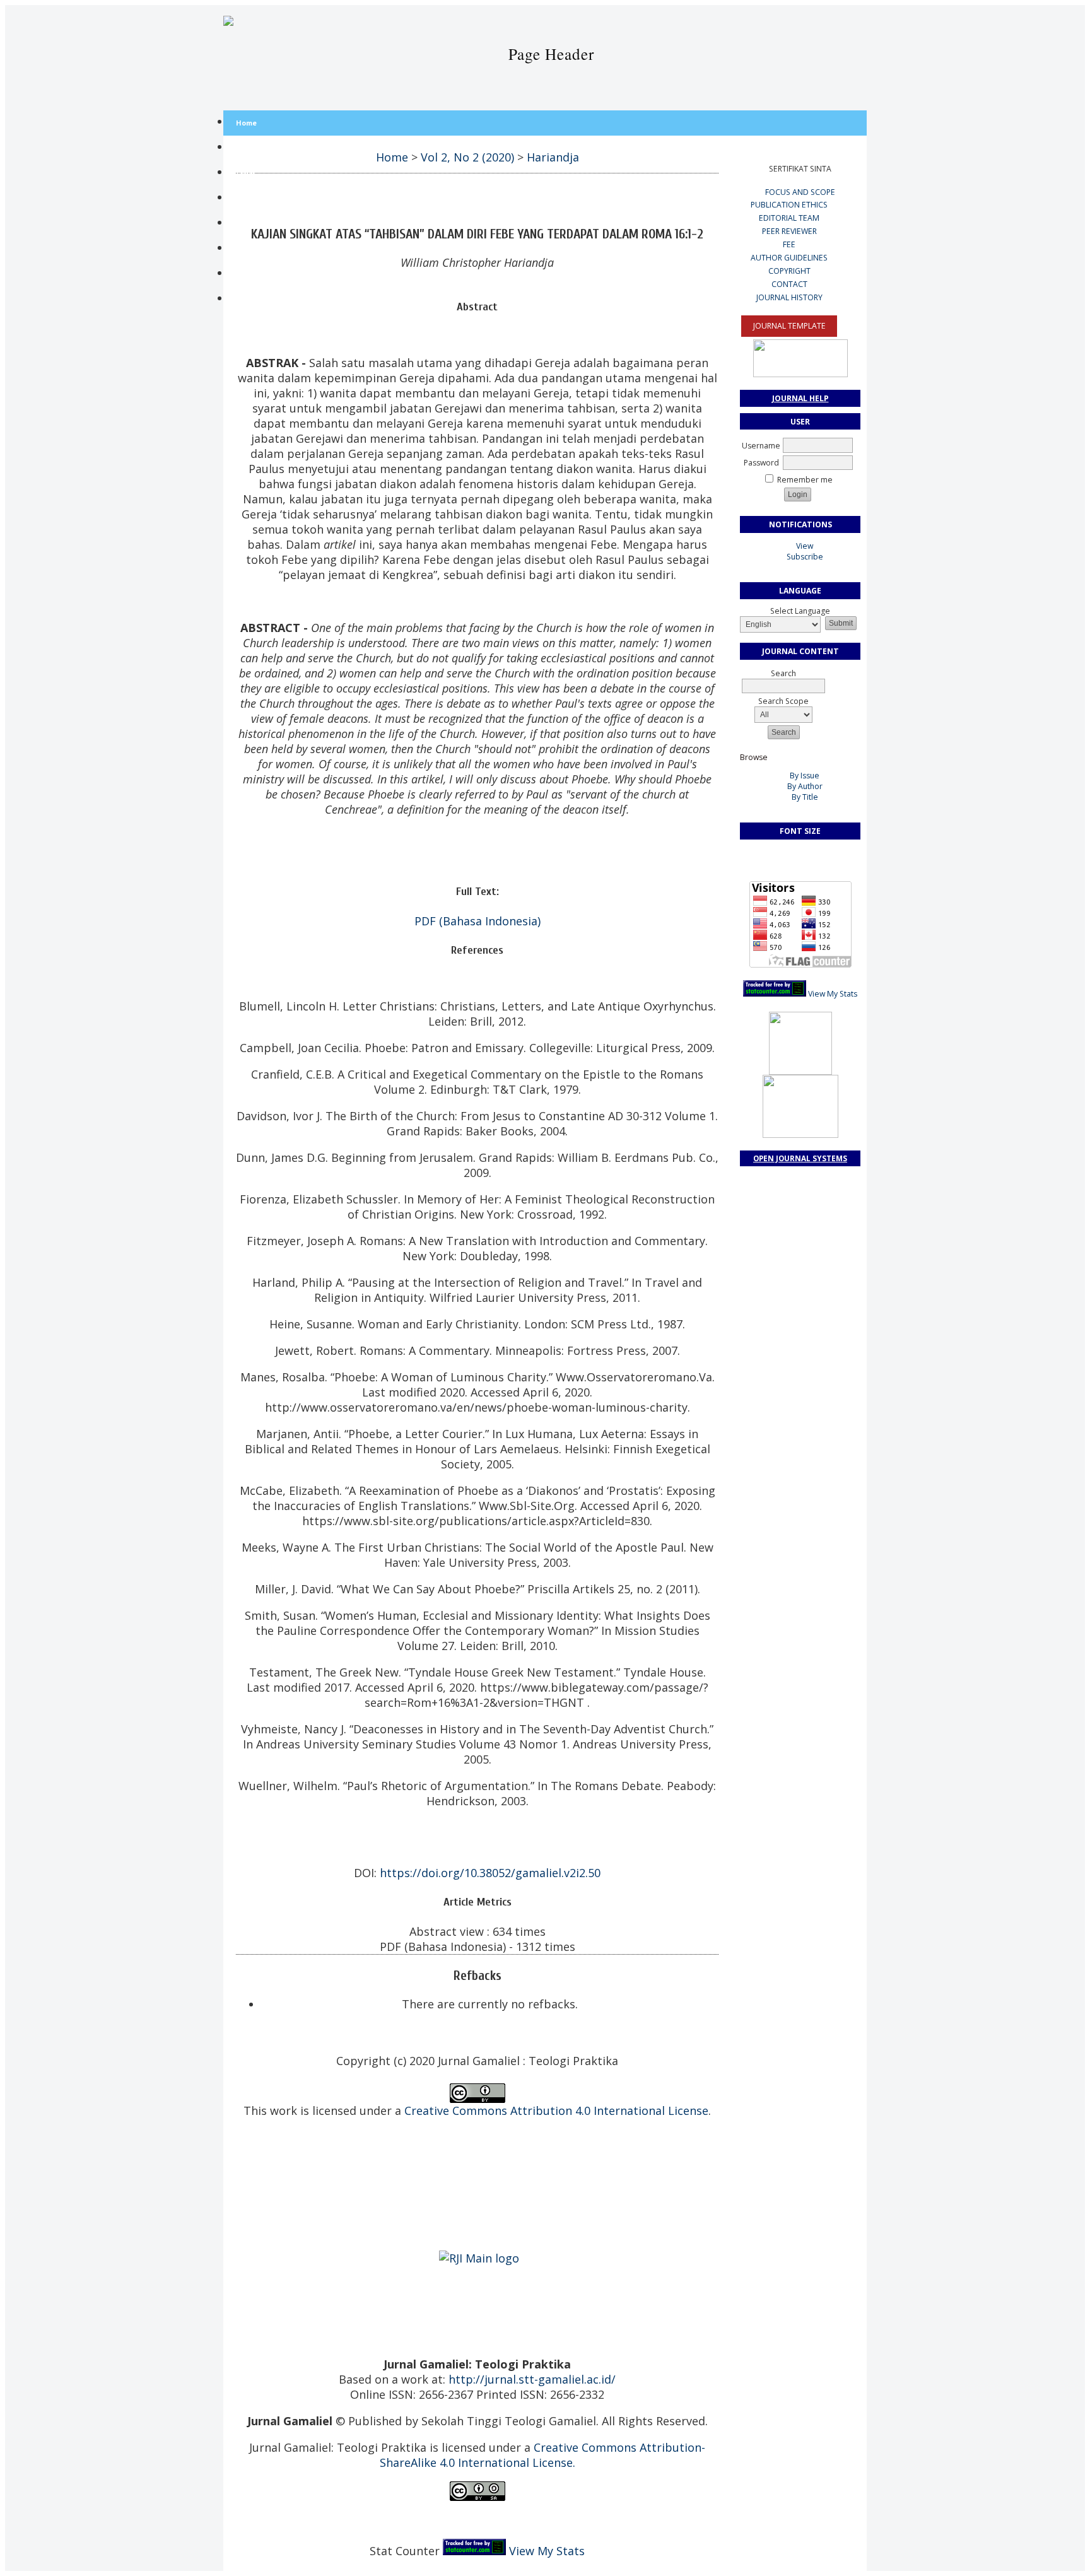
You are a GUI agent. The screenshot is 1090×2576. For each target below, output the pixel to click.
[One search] (481, 2152)
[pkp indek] (480, 2179)
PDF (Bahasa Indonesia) (478, 921)
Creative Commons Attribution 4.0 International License (556, 2111)
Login (245, 173)
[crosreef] (476, 2205)
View (805, 546)
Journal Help (800, 398)
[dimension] (479, 2205)
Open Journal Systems (800, 1158)
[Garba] (476, 2152)
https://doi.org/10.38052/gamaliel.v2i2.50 (490, 1873)
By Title (805, 797)
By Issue (805, 776)
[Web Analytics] (775, 994)
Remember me (805, 480)
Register (251, 198)
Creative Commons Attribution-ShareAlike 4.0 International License (543, 2455)
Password (761, 463)
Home (246, 123)
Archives (251, 274)
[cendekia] (473, 2152)
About (246, 148)
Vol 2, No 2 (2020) (467, 157)
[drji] (474, 2179)
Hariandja (553, 157)
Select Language (800, 611)
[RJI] (479, 2258)
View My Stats (833, 994)
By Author (805, 786)
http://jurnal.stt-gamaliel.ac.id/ (532, 2379)
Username (761, 446)
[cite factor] (477, 2179)
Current (249, 249)
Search (248, 224)
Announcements (264, 299)
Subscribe (805, 557)
